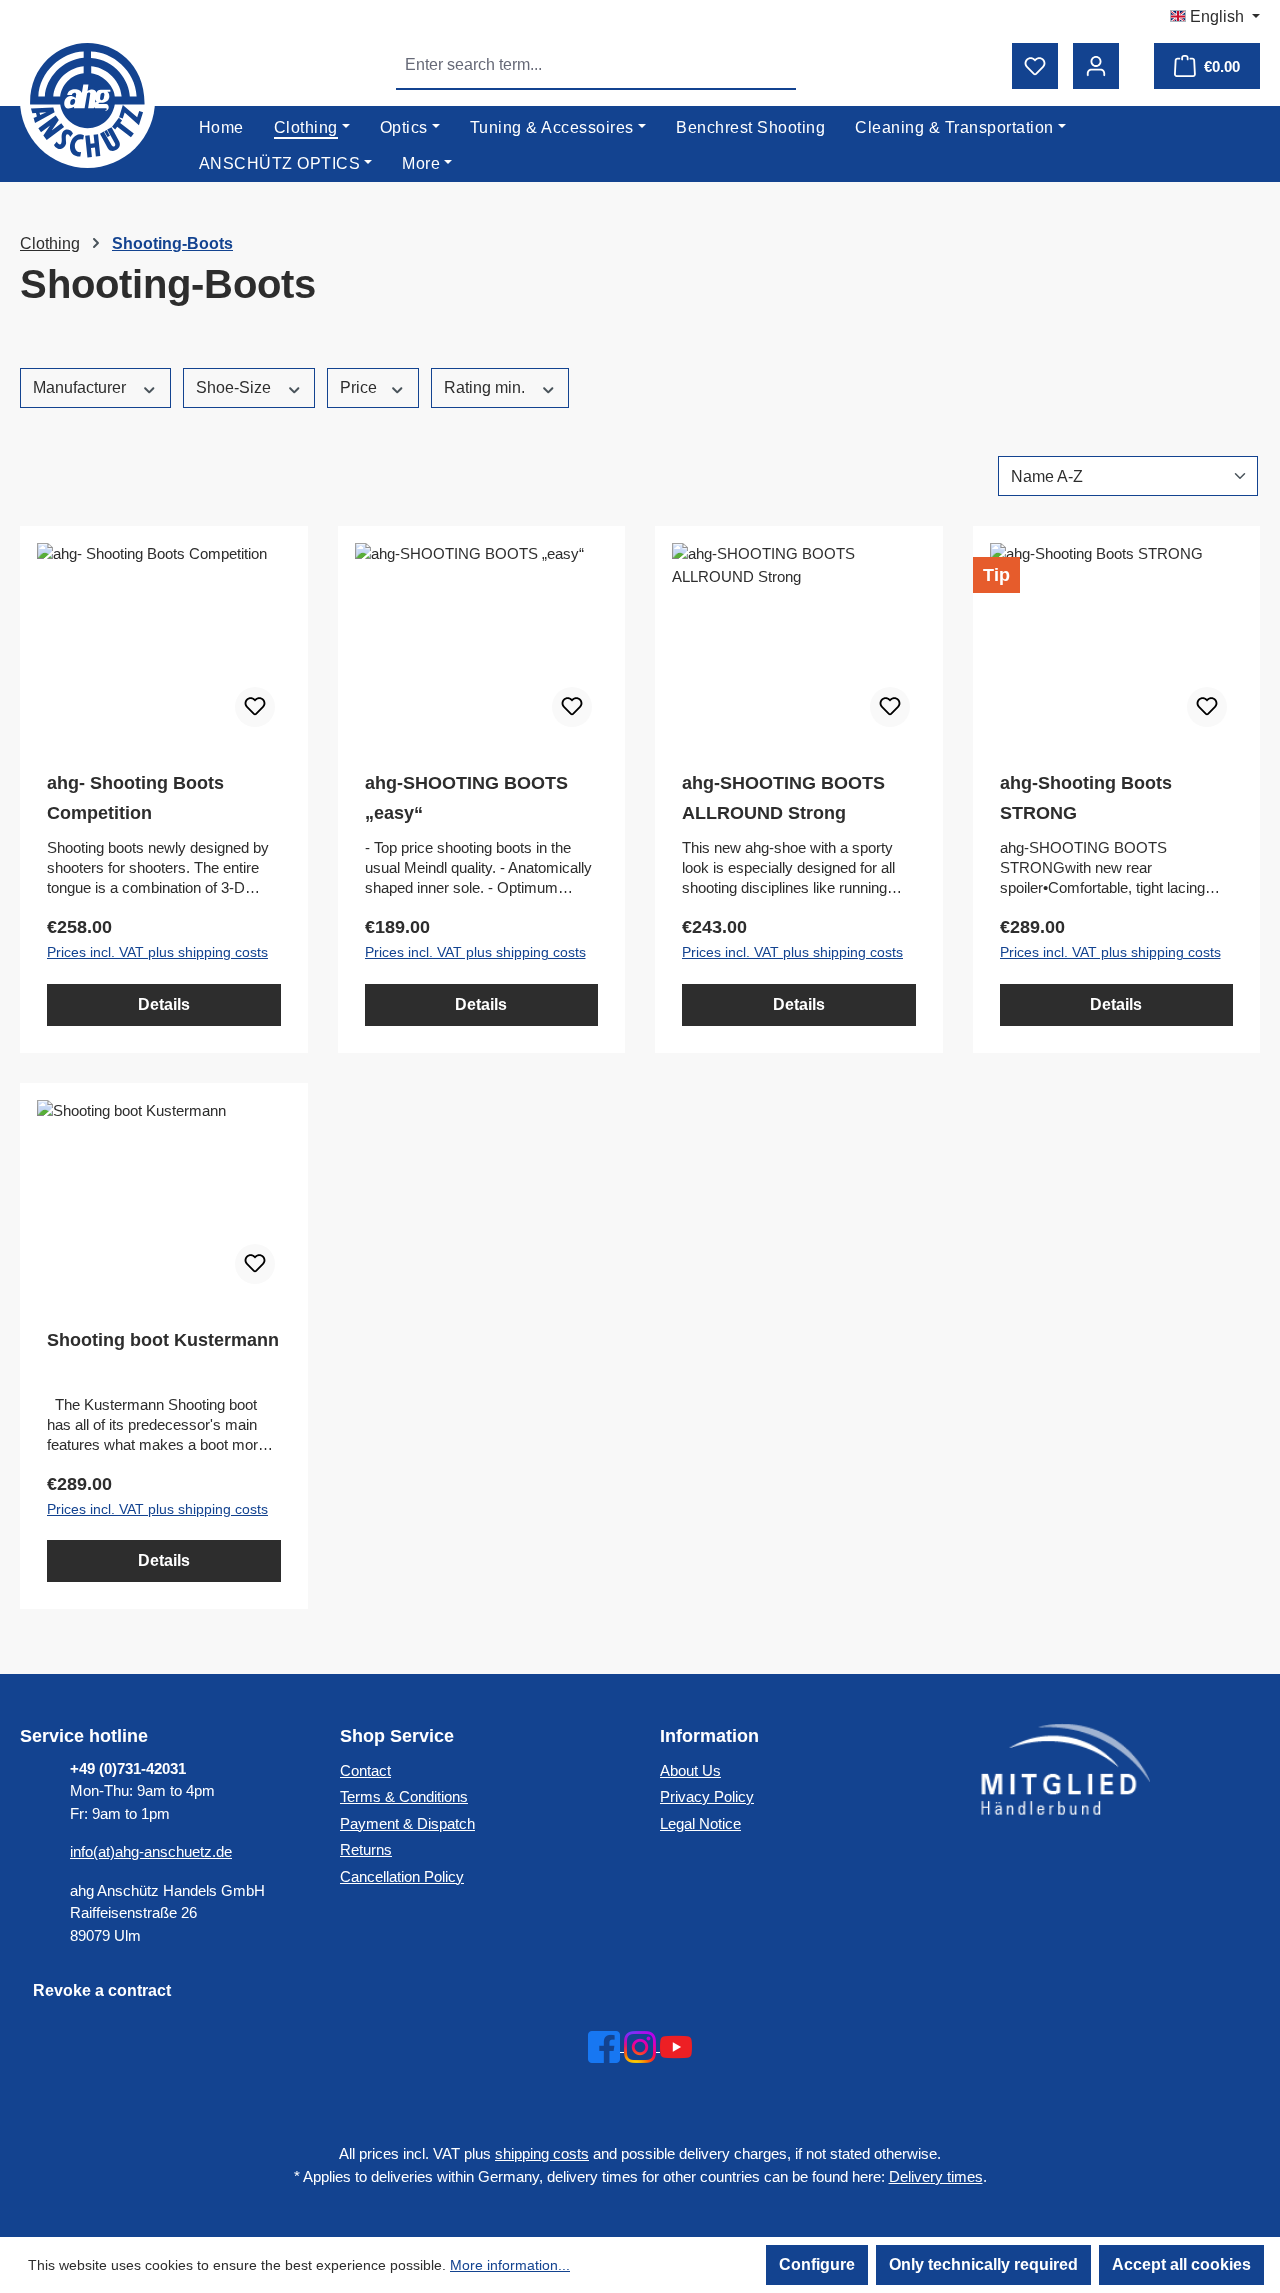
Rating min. (486, 387)
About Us (690, 1770)
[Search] (773, 65)
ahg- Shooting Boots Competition (135, 798)
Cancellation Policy (402, 1876)
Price (360, 387)
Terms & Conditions (404, 1796)
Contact (365, 1770)
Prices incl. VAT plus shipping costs (157, 952)
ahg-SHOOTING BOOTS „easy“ (466, 798)
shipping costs (542, 2153)
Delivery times (936, 2176)
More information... (510, 2265)
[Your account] (1096, 66)
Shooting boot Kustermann (163, 1340)
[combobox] (573, 65)
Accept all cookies (1181, 2264)
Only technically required (983, 2264)
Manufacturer (81, 387)
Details (164, 1004)
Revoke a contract (102, 1990)
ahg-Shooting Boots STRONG (1086, 798)
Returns (366, 1849)
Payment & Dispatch (407, 1823)
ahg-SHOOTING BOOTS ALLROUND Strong (783, 798)
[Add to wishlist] (255, 707)
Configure (817, 2264)
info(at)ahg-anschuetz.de (151, 1851)
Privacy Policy (707, 1796)
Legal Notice (700, 1823)
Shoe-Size (235, 387)
